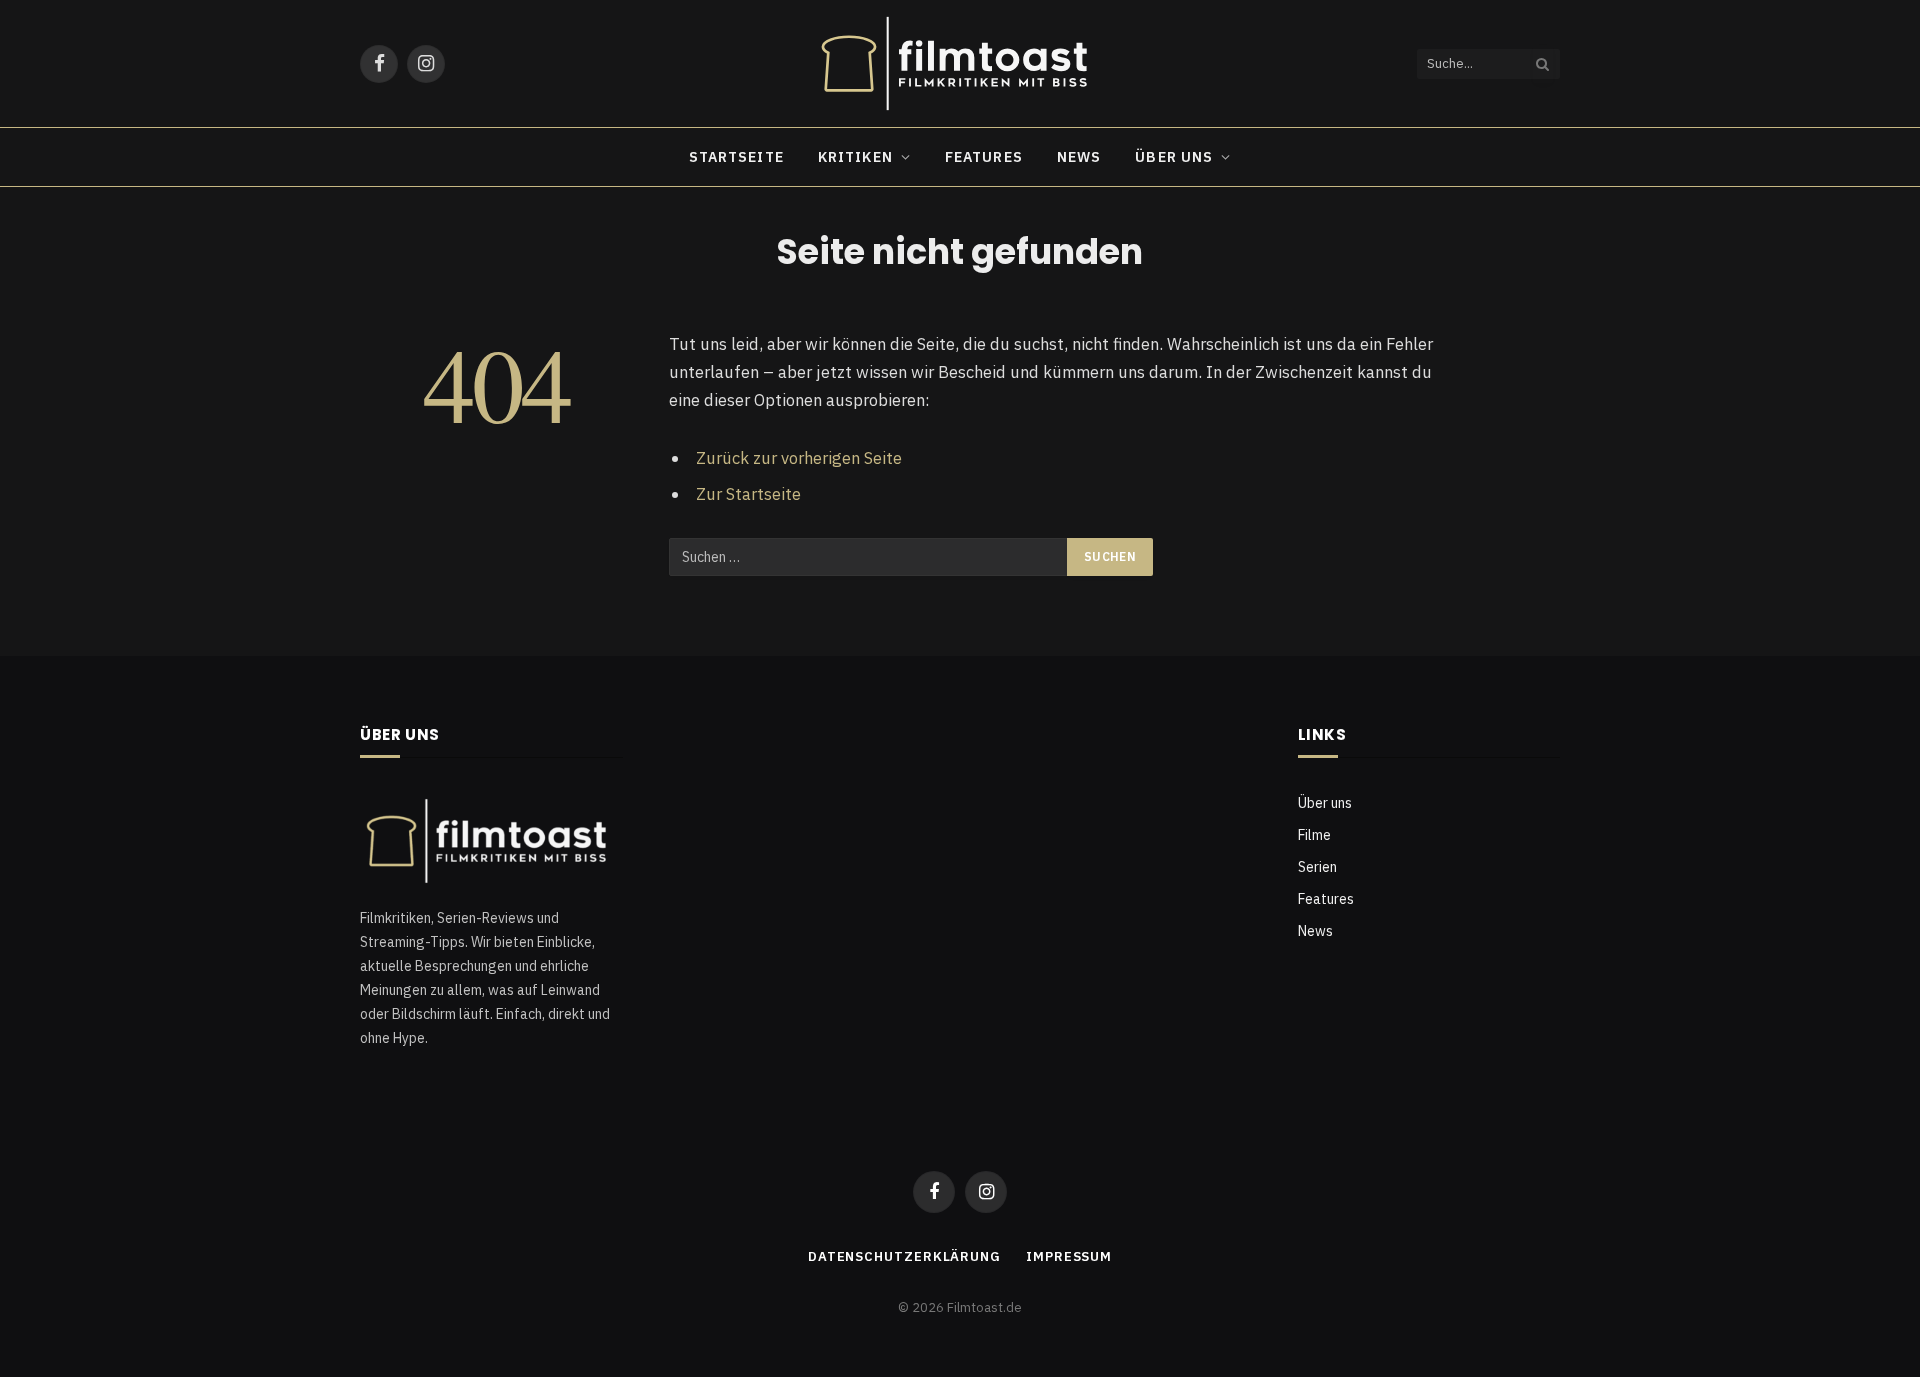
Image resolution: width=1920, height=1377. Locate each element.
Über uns (1174, 157)
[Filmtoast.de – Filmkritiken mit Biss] (960, 63)
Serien (1317, 867)
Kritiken (855, 157)
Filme (1314, 835)
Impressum (1069, 1256)
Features (984, 157)
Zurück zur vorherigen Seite (799, 458)
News (1079, 157)
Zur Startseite (748, 494)
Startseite (736, 157)
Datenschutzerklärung (904, 1256)
